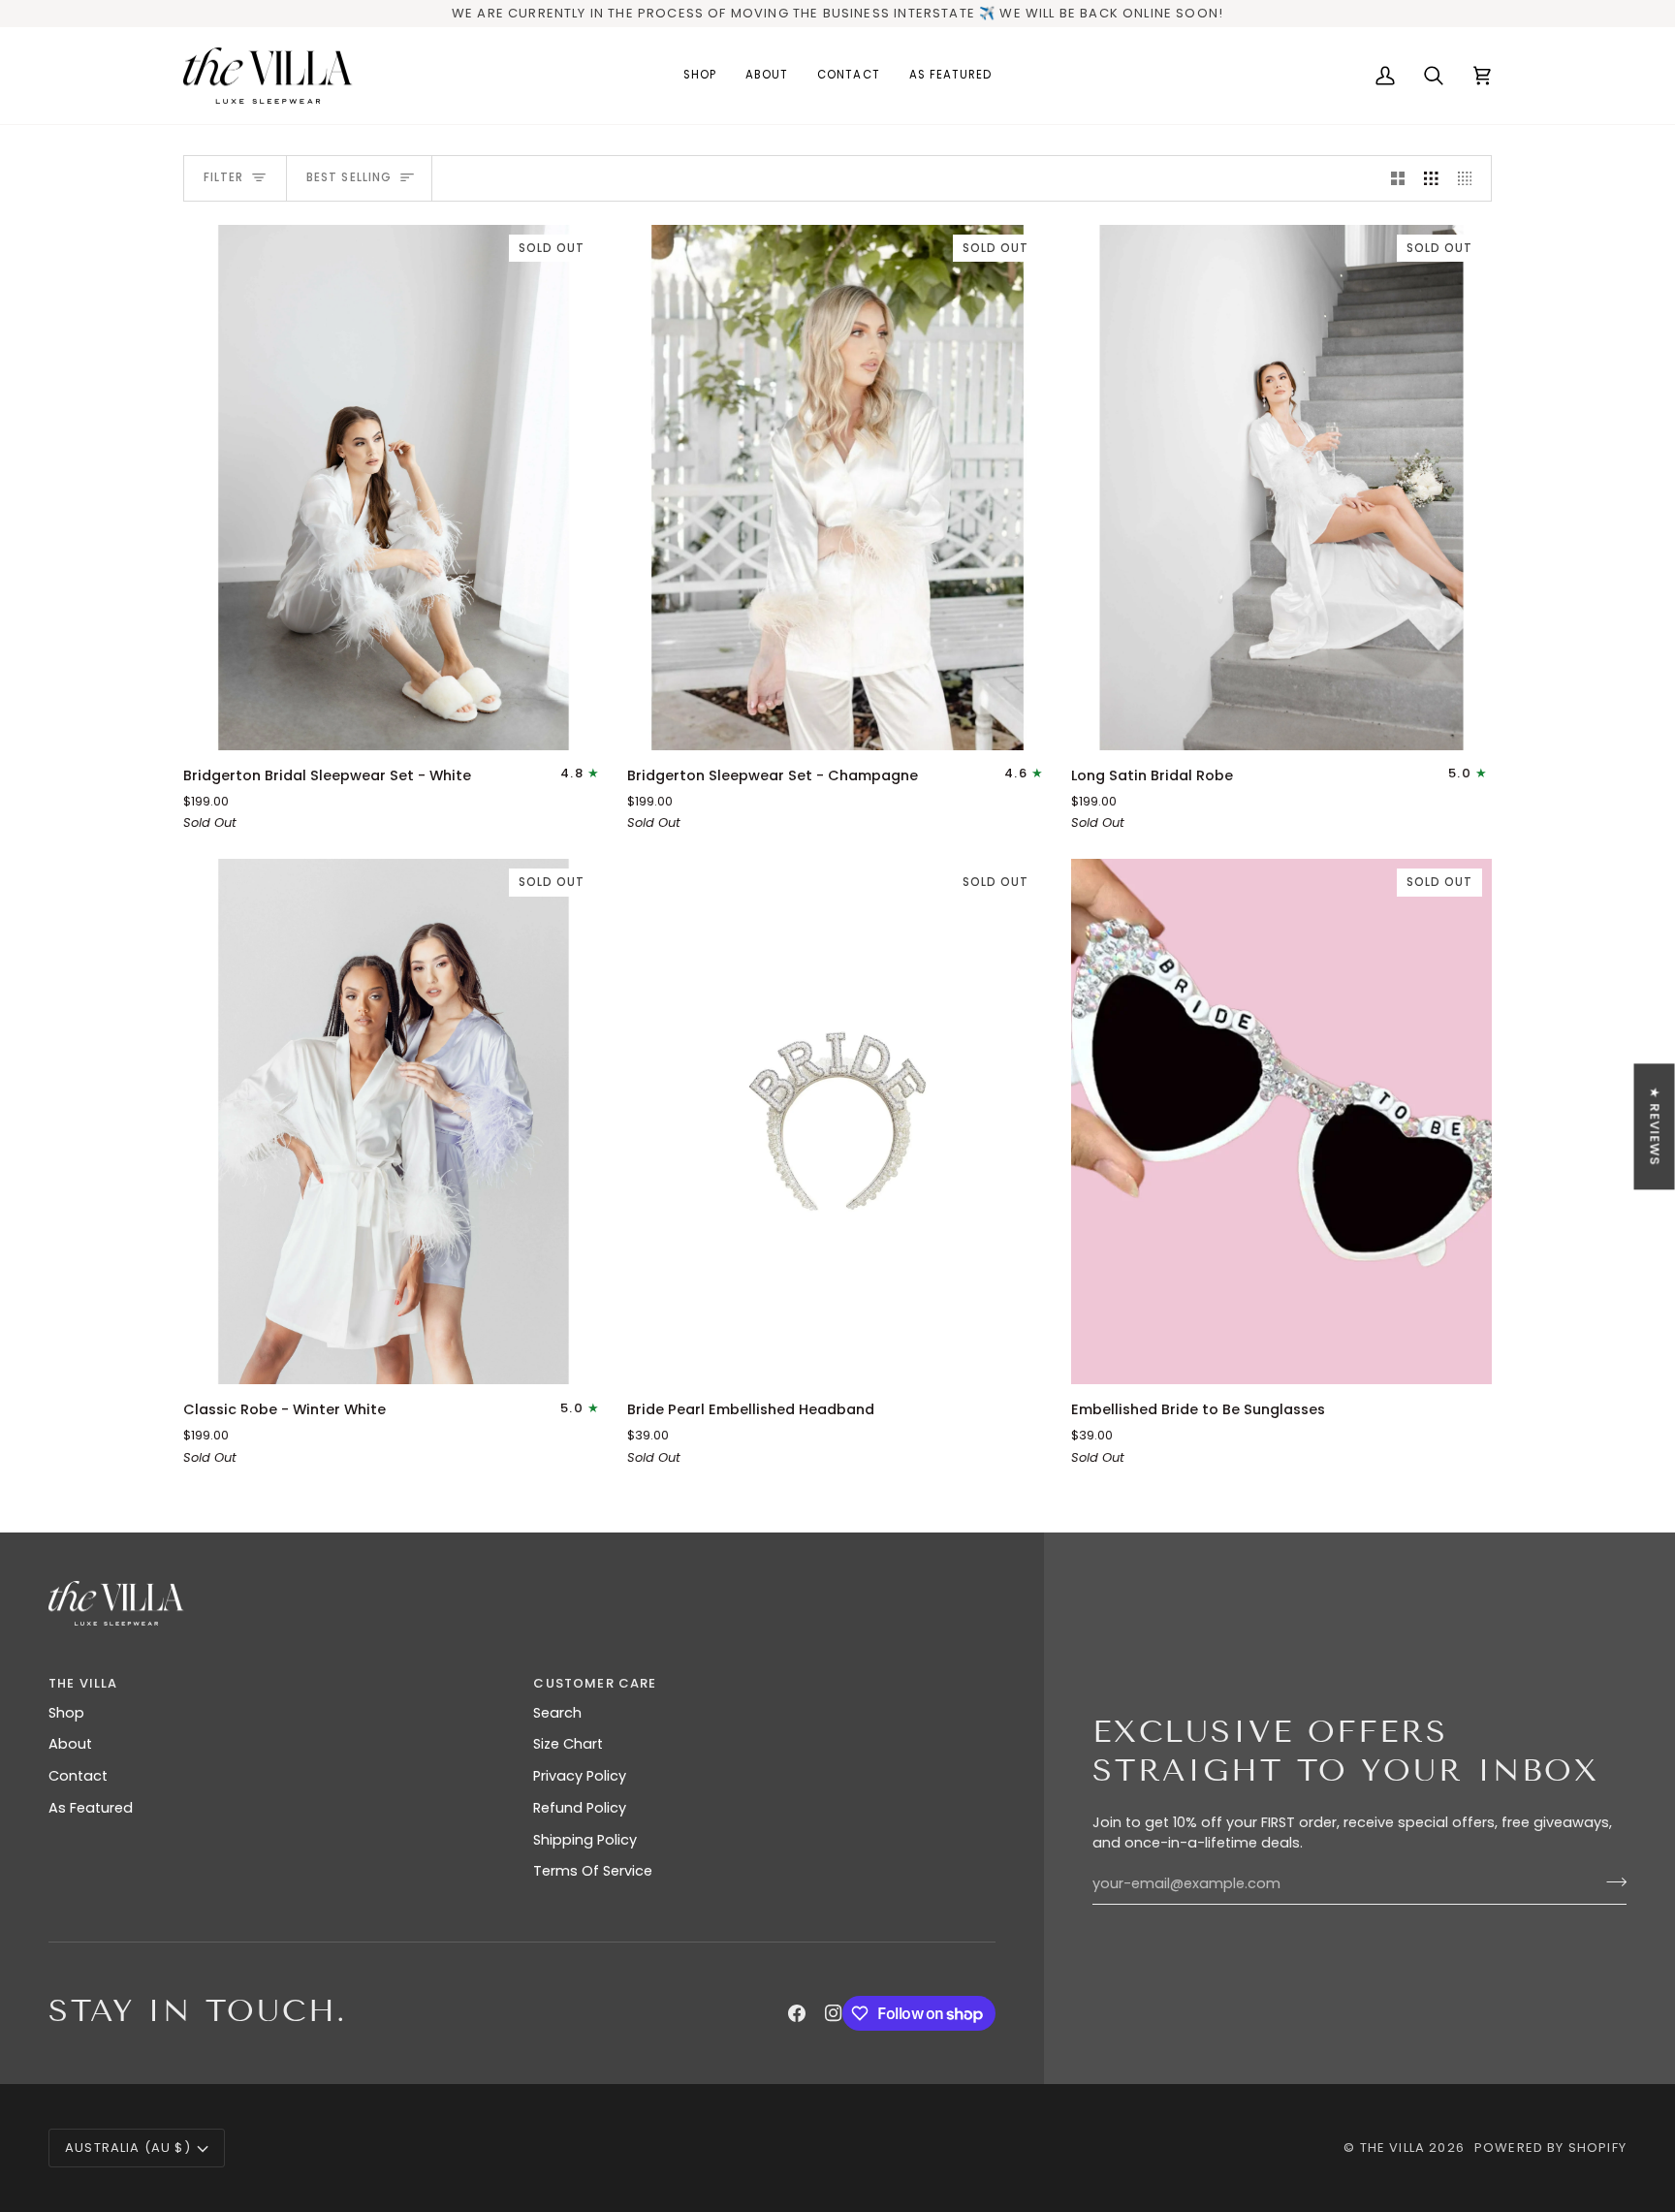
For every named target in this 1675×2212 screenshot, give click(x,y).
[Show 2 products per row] (1398, 178)
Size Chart (568, 1744)
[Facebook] (797, 2013)
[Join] (1611, 1881)
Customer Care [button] (595, 1683)
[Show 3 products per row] (1431, 178)
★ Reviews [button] (1655, 1126)
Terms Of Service (593, 1871)
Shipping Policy (585, 1840)
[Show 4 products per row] (1470, 178)
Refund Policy (580, 1808)
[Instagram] (834, 2013)
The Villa (1393, 2148)
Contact (78, 1776)
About (70, 1744)
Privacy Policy (580, 1776)
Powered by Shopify (1550, 2148)
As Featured (91, 1808)
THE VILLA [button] (83, 1683)
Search (557, 1713)
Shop (66, 1713)
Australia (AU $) (128, 2148)
